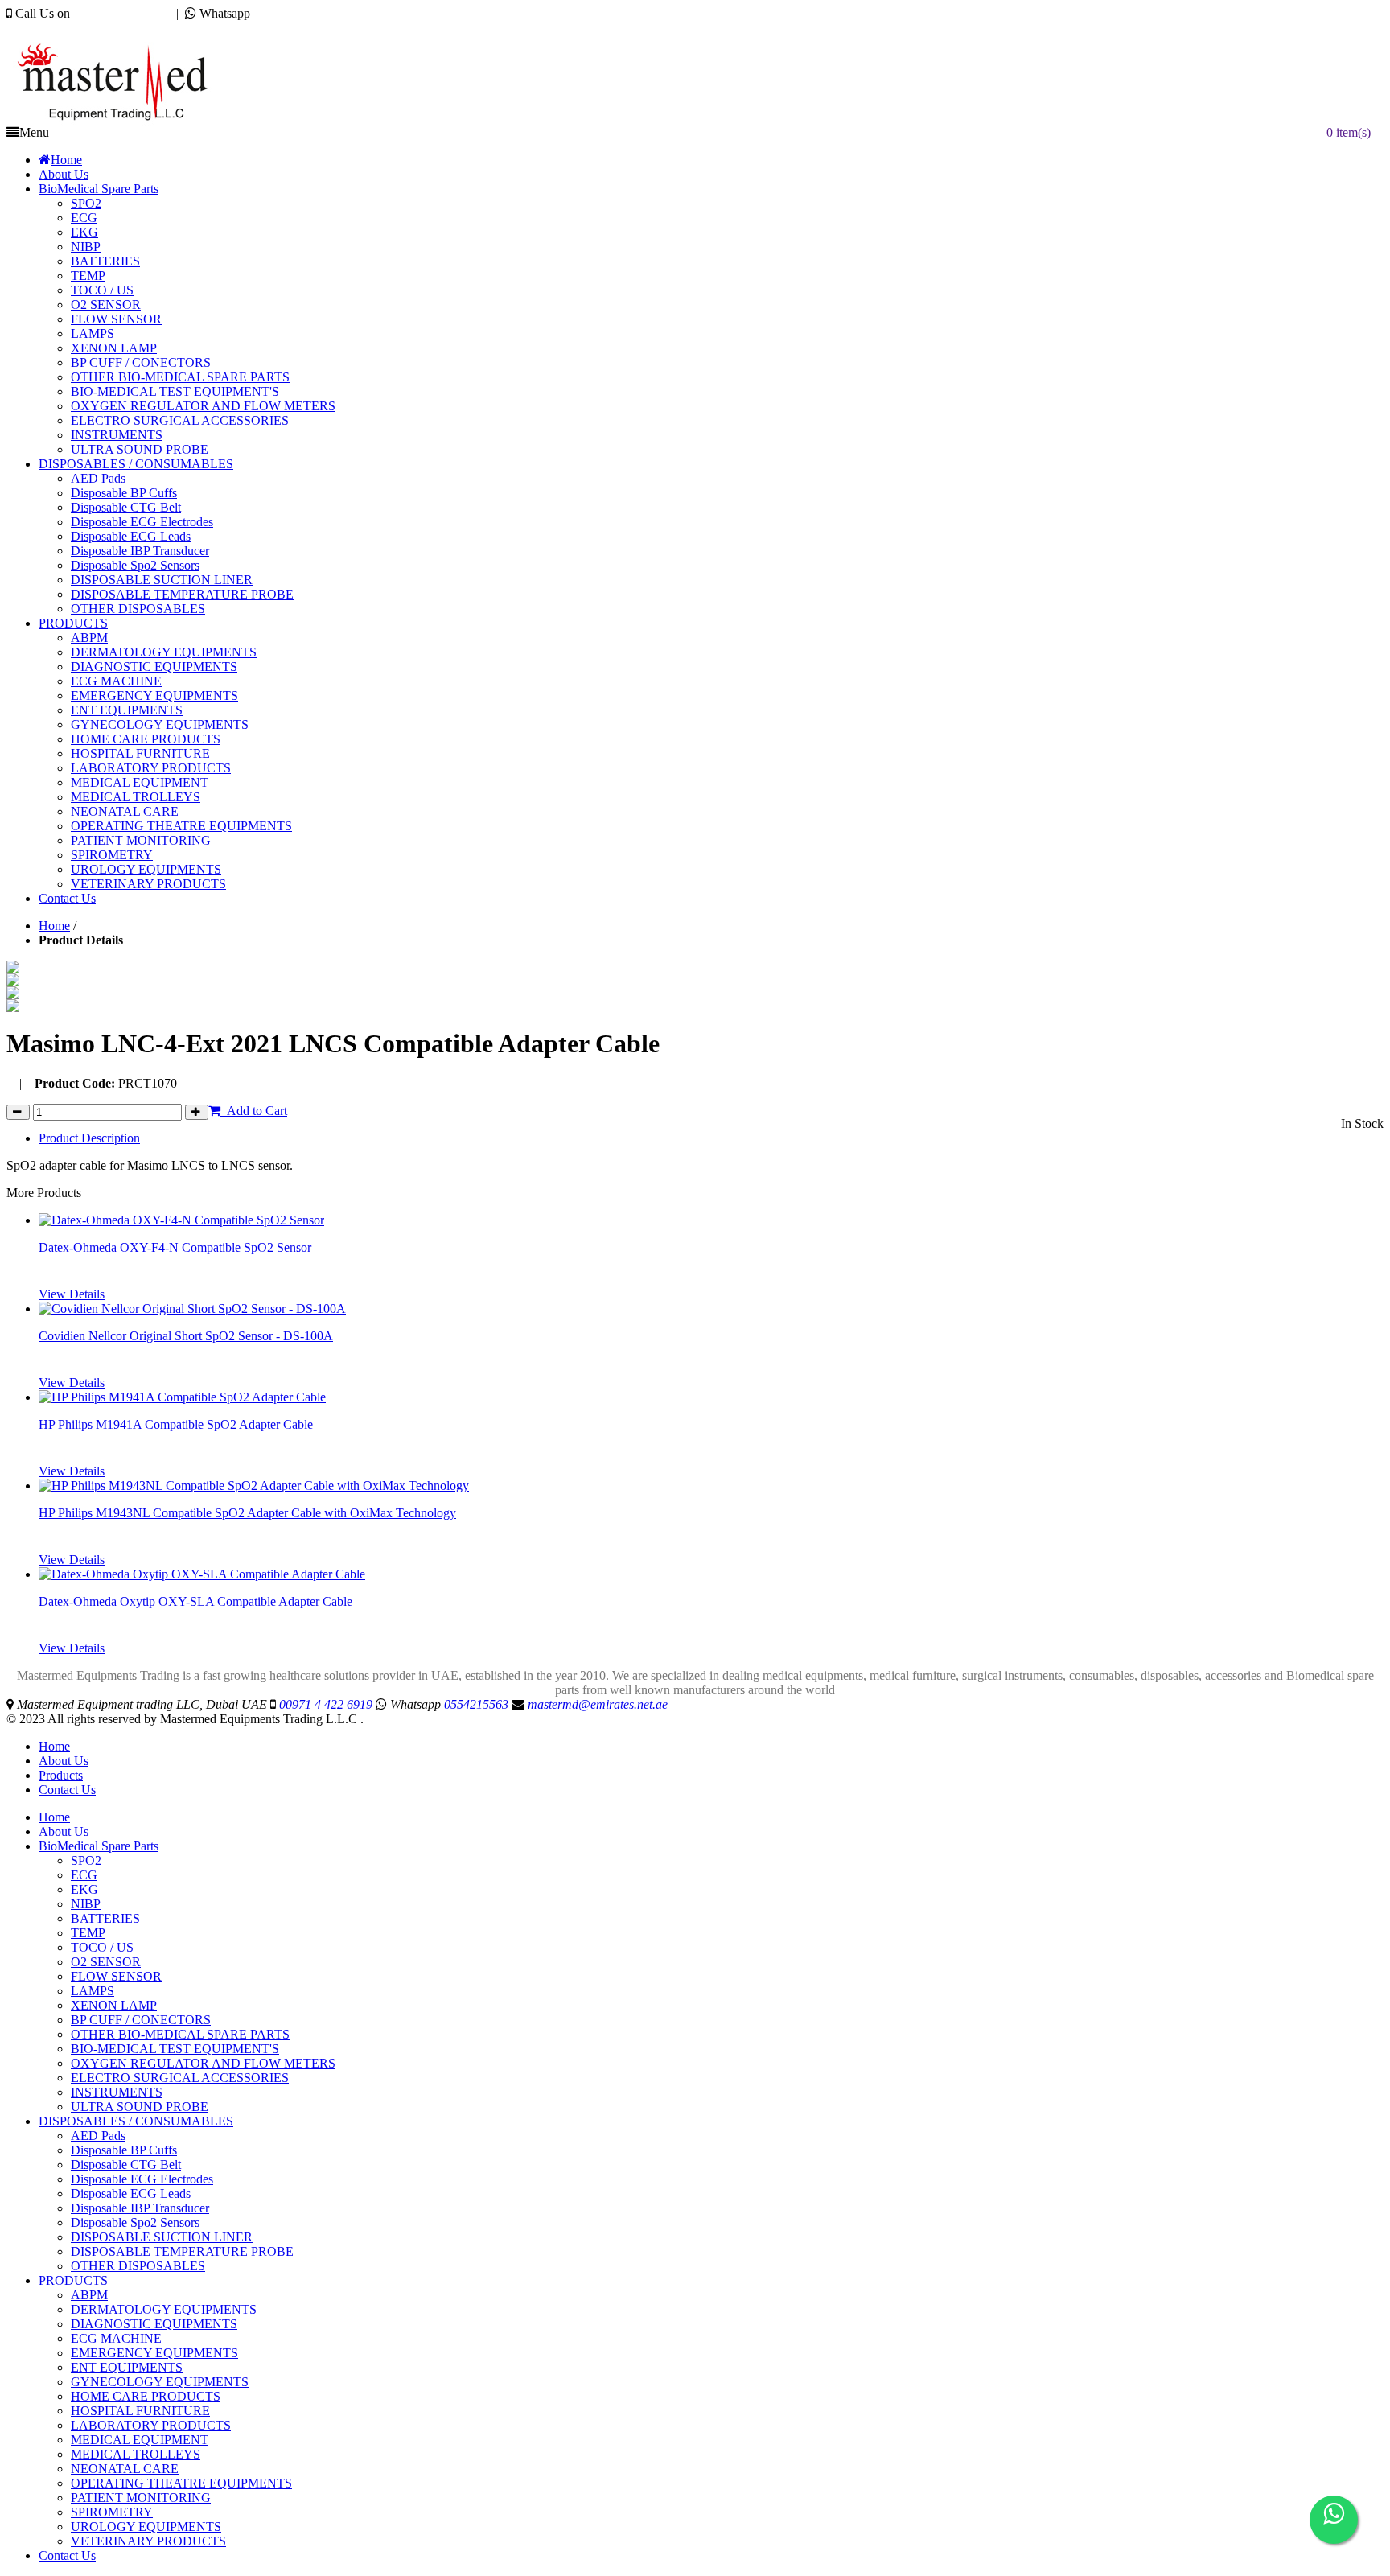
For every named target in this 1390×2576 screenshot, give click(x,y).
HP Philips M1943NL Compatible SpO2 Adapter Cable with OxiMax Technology (247, 1513)
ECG (84, 1875)
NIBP (86, 1904)
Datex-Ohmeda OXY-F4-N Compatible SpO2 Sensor (175, 1247)
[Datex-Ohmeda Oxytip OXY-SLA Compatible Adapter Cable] (202, 1574)
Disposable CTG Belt (126, 2164)
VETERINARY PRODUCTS (148, 2541)
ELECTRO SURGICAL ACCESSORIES (180, 2078)
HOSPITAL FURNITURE (140, 2411)
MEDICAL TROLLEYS (136, 2454)
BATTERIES (105, 1918)
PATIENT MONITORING (141, 2498)
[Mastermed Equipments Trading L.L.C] (120, 121)
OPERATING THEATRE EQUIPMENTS (181, 2483)
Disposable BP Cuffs (124, 2150)
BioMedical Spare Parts (99, 1846)
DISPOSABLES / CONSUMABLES (136, 2121)
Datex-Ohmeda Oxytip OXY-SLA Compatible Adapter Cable (195, 1601)
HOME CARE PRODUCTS (146, 2396)
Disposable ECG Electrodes (142, 2179)
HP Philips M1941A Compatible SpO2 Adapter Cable (176, 1424)
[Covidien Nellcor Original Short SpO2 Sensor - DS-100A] (192, 1309)
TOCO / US (102, 1947)
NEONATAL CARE (125, 2469)
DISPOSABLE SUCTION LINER (162, 2237)
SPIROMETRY (112, 2512)
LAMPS (93, 1991)
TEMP (88, 1933)
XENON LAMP (114, 2005)
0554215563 (286, 13)
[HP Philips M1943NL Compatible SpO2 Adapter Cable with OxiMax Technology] (254, 1486)
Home (54, 926)
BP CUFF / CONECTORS (141, 2020)
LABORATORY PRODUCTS (151, 2425)
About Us (64, 1761)
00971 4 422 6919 (120, 13)
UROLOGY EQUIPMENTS (146, 2527)
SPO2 (86, 1860)
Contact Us (67, 1790)
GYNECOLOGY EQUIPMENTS (160, 2382)
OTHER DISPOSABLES (138, 2266)
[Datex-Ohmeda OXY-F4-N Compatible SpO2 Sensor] (181, 1220)
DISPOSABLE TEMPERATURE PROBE (182, 2251)
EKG (84, 1889)
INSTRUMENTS (117, 2092)
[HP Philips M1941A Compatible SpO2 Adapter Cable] (182, 1397)
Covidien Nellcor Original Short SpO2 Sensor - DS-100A (186, 1336)
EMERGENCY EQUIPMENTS (154, 2353)
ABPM (89, 2295)
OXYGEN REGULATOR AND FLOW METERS (203, 2063)
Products (61, 1775)
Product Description (89, 1138)
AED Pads (98, 2136)
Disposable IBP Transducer (140, 2208)
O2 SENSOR (106, 1962)
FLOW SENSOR (116, 1976)
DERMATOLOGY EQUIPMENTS (164, 2309)
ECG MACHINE (116, 2338)
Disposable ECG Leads (131, 2193)
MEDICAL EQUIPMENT (140, 2440)
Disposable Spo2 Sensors (135, 2222)
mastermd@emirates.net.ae (92, 28)
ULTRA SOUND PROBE (140, 2107)
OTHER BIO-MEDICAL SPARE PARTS (180, 2034)
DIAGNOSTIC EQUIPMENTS (154, 2324)
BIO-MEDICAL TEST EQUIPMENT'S (175, 2049)
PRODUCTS (73, 2280)
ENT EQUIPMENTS (127, 2367)
